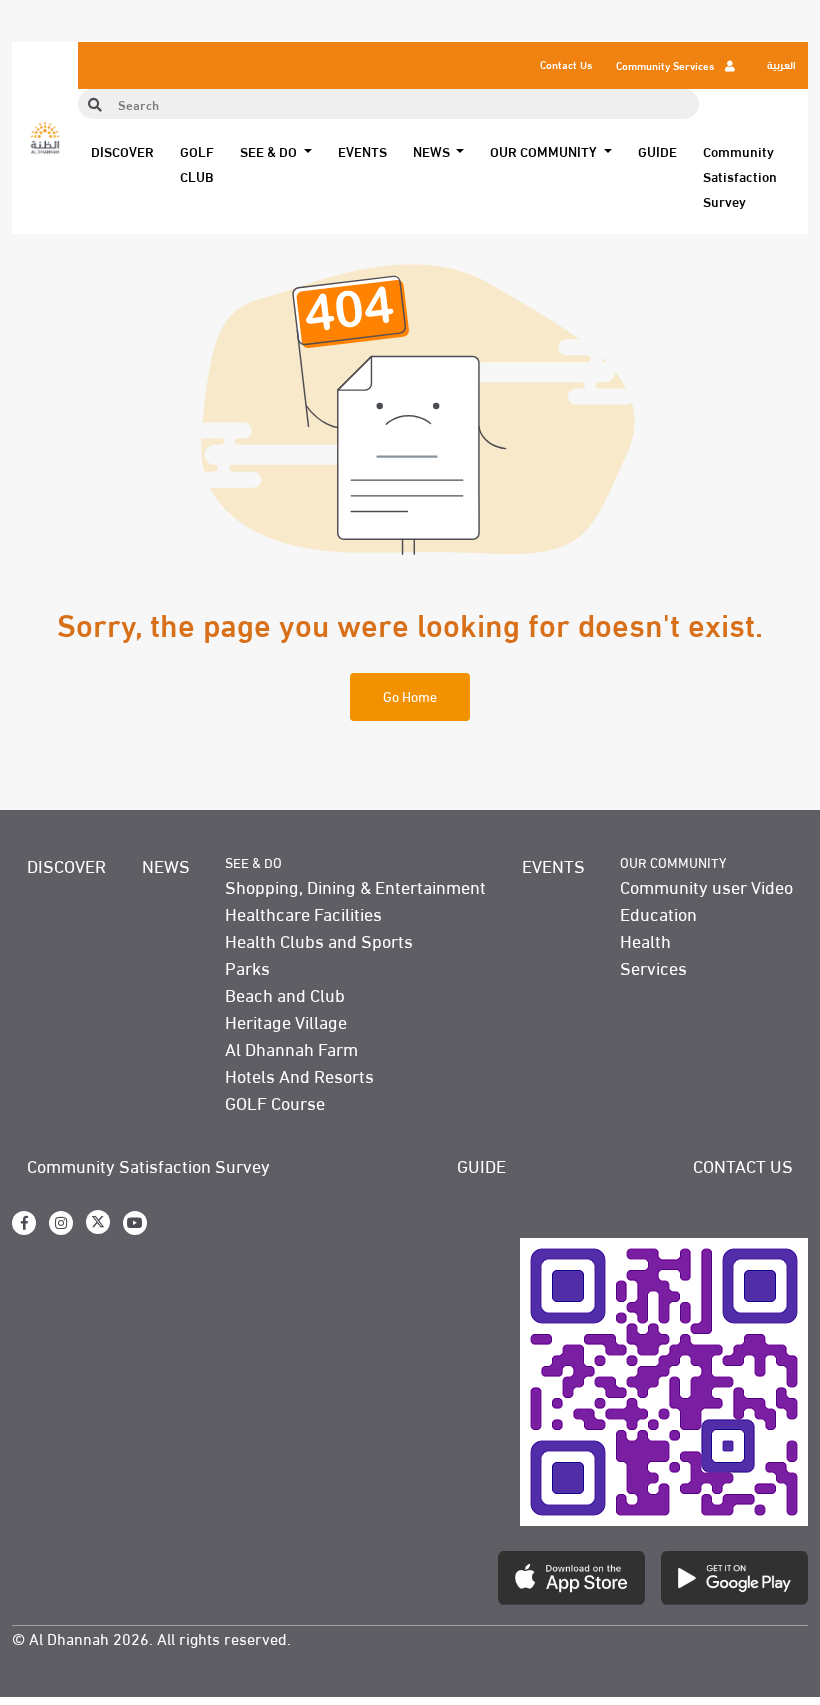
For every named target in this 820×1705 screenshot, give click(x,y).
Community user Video (706, 885)
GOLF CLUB (197, 163)
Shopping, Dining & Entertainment (355, 885)
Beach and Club (285, 993)
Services (653, 966)
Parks (247, 966)
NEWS (166, 864)
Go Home (410, 695)
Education (658, 912)
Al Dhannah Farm (291, 1047)
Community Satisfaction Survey (740, 176)
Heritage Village (286, 1020)
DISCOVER (122, 151)
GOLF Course (275, 1101)
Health (645, 939)
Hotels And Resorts (299, 1074)
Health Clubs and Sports (319, 939)
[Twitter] (98, 1222)
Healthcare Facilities (303, 912)
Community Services (666, 65)
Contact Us (566, 64)
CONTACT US (743, 1164)
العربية (781, 64)
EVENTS (362, 151)
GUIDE (657, 151)
